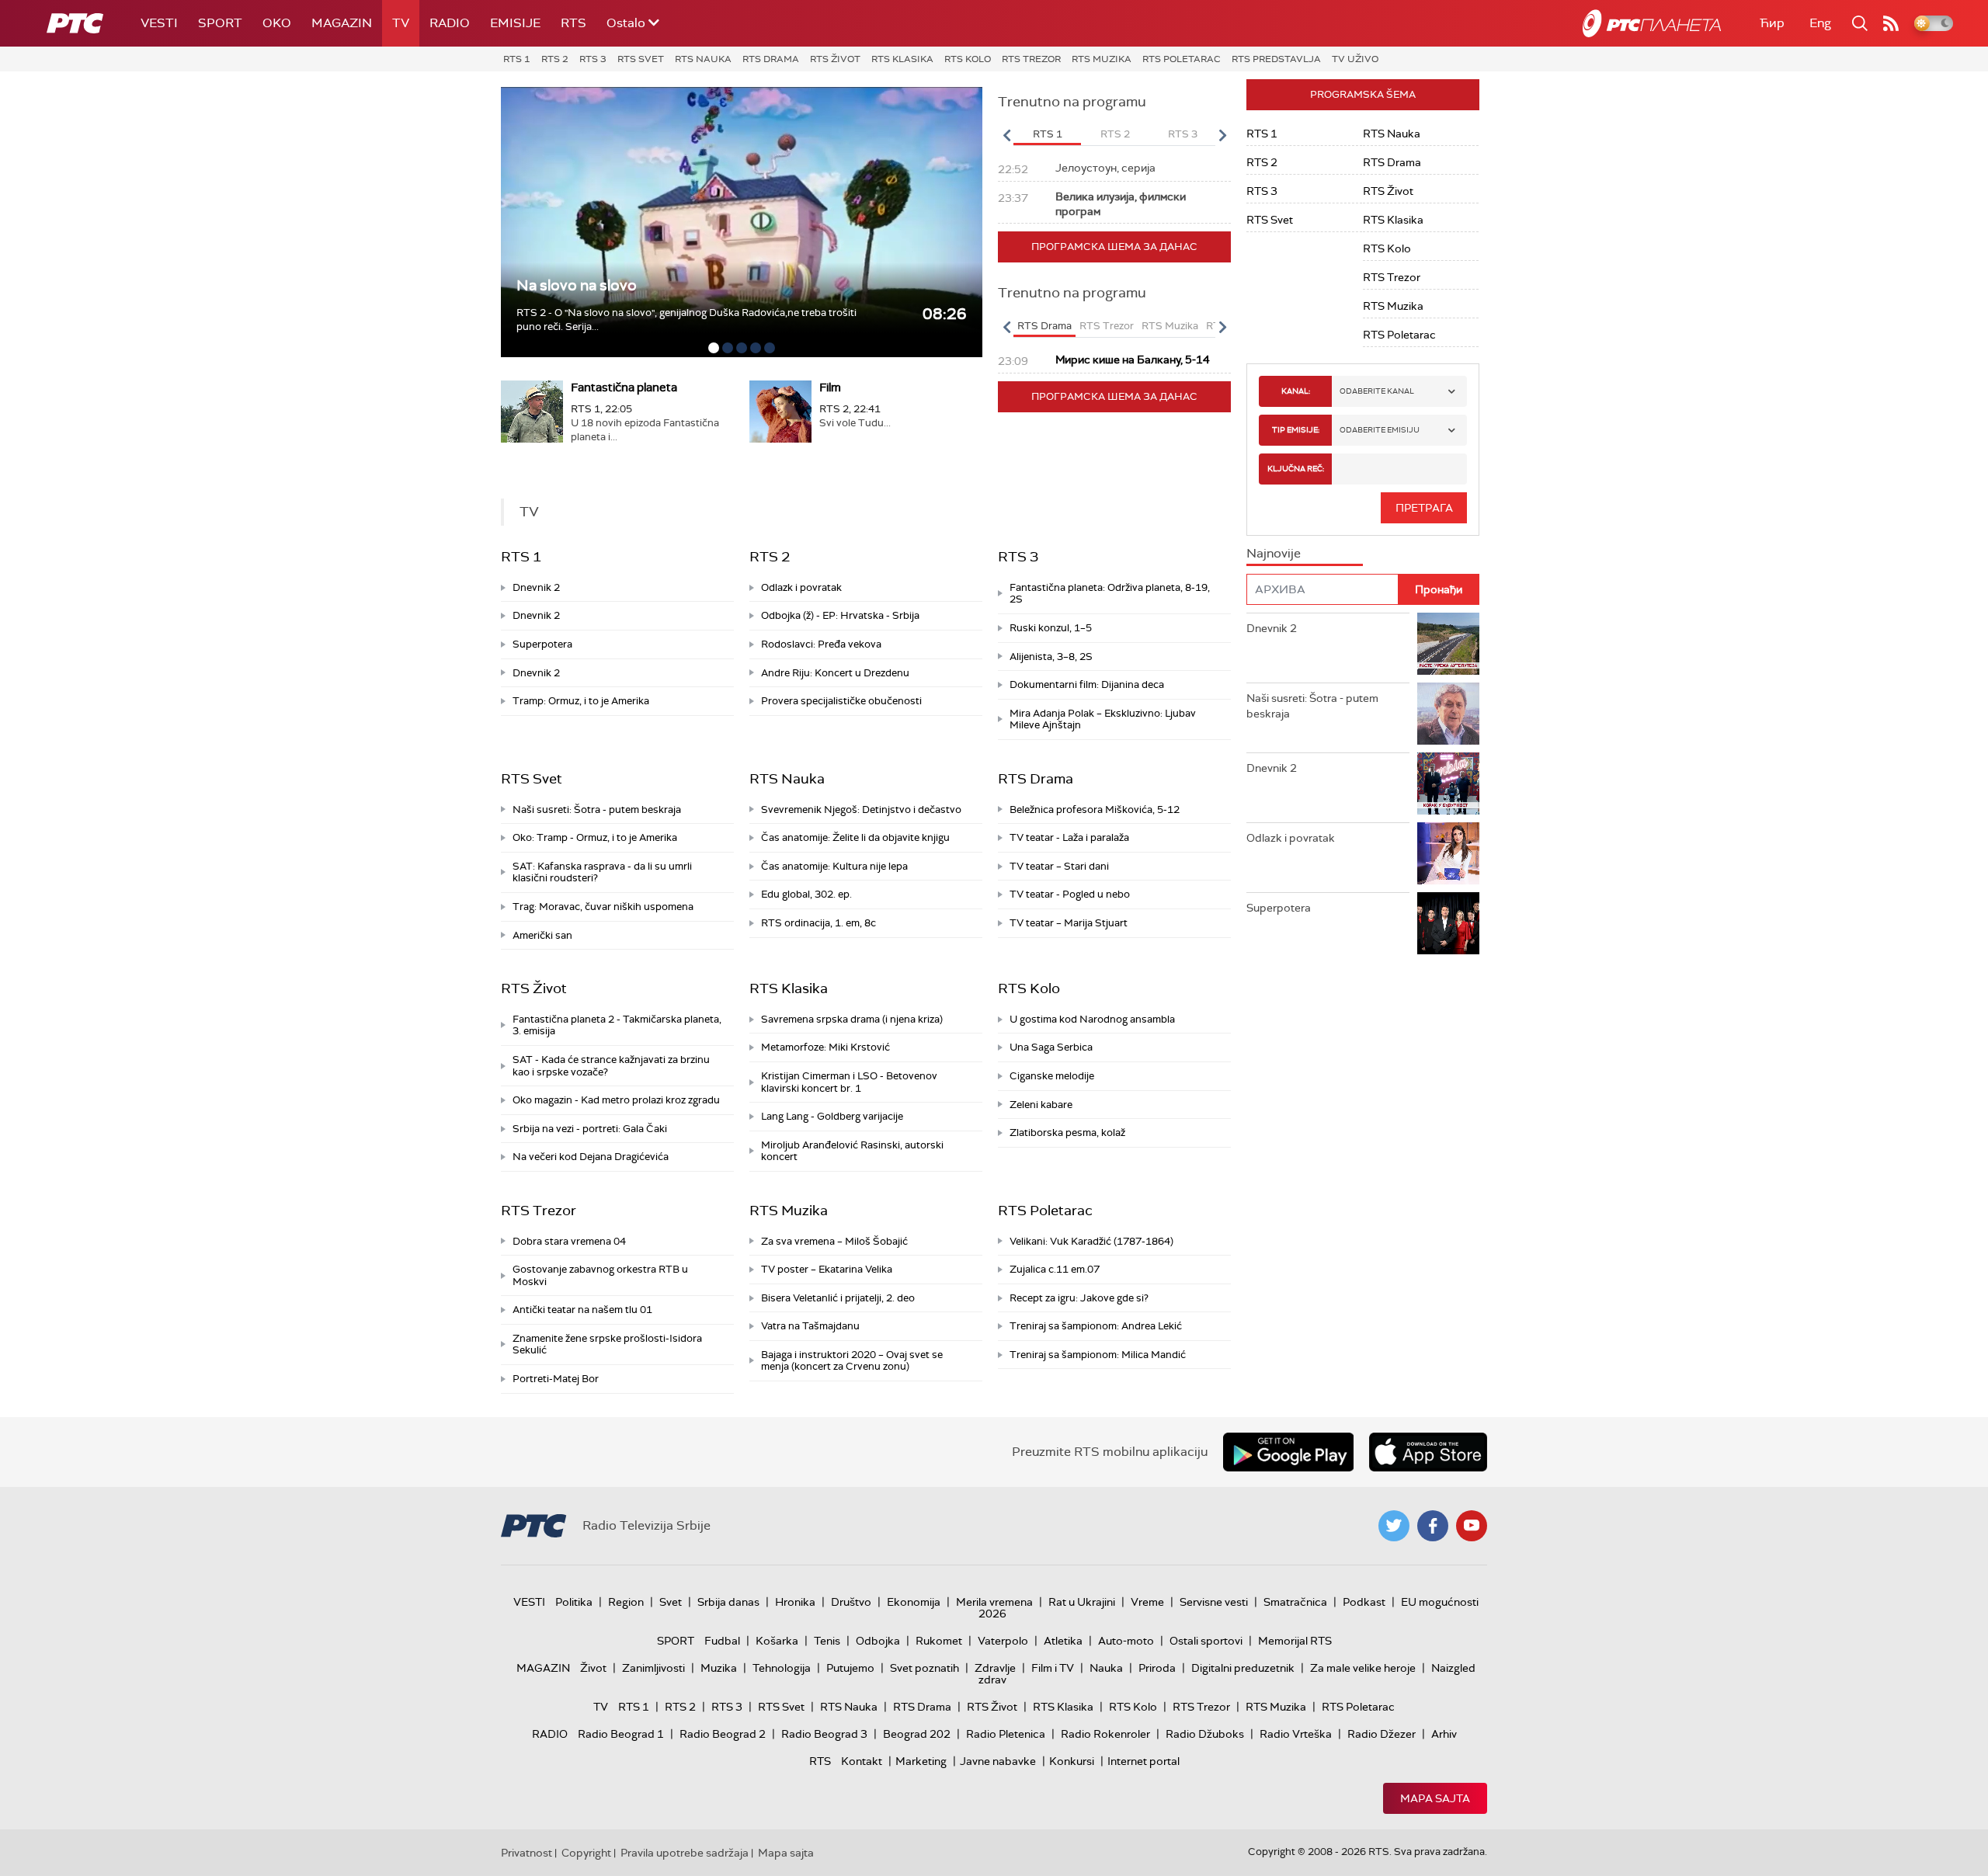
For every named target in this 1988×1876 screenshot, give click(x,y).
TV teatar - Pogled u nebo (1070, 894)
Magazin (342, 23)
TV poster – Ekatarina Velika (827, 1269)
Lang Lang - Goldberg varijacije (832, 1116)
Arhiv (1444, 1734)
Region (626, 1602)
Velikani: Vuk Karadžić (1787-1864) (1091, 1241)
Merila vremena (994, 1602)
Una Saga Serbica (1051, 1047)
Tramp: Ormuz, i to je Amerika (581, 701)
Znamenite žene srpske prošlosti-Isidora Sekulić (607, 1344)
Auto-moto (1126, 1641)
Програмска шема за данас (1114, 247)
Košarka (777, 1641)
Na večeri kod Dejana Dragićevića (591, 1157)
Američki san (542, 935)
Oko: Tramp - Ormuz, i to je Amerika (595, 837)
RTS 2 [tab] (1115, 134)
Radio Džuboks (1205, 1734)
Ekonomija (914, 1602)
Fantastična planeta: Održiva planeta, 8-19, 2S (1110, 594)
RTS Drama (771, 59)
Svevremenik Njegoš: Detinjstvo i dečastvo (861, 809)
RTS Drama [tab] (1044, 326)
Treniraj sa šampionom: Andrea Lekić (1096, 1326)
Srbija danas (728, 1602)
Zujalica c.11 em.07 (1055, 1269)
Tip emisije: (1296, 430)
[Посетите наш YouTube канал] (1472, 1526)
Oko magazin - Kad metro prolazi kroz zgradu (616, 1100)
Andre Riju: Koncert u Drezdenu (835, 673)
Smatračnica (1295, 1602)
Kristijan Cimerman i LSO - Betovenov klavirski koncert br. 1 (849, 1082)
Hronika (795, 1602)
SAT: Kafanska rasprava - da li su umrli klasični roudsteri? (602, 872)
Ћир (1772, 23)
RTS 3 (593, 59)
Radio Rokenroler (1105, 1734)
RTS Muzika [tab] (1170, 326)
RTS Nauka (703, 59)
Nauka (1106, 1668)
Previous (1006, 135)
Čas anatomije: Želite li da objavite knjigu (855, 837)
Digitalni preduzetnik (1243, 1668)
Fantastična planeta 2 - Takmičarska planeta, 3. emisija (617, 1025)
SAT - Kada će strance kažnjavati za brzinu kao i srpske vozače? (611, 1066)
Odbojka (878, 1641)
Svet (671, 1602)
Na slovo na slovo (577, 285)
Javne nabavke (998, 1761)
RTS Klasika (902, 59)
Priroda (1157, 1668)
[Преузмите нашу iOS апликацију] (1428, 1452)
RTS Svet (641, 59)
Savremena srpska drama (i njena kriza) (852, 1019)
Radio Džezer (1382, 1734)
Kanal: (1296, 391)
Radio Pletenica (1006, 1734)
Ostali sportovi (1206, 1641)
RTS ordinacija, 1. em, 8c (818, 923)
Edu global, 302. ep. (806, 894)
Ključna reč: (1296, 469)
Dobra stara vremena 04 (569, 1241)
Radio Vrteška (1296, 1734)
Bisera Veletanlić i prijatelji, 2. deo (838, 1298)
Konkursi (1072, 1761)
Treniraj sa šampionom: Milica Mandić (1098, 1355)
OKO (277, 23)
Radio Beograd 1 (621, 1734)
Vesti (159, 23)
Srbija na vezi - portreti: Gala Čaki (590, 1129)
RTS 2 (555, 59)
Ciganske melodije (1052, 1076)
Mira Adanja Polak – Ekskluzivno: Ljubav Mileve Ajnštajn (1103, 719)
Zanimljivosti (653, 1668)
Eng (1820, 23)
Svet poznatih (924, 1668)
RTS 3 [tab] (1183, 134)
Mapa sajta (1435, 1798)
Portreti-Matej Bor (556, 1379)
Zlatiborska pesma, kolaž (1067, 1133)
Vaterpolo (1003, 1641)
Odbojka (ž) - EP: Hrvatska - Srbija (840, 615)
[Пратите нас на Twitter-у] (1394, 1526)
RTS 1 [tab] (1048, 134)
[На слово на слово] (742, 222)
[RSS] (1891, 23)
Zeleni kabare (1041, 1105)
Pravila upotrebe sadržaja (685, 1853)
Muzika (719, 1668)
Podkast (1364, 1602)
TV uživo (1355, 59)
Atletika (1063, 1641)
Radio (450, 23)
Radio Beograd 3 (824, 1734)
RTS (573, 23)
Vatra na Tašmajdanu (810, 1326)
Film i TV (1053, 1668)
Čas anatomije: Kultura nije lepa (834, 866)
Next (1222, 135)
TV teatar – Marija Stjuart (1069, 923)
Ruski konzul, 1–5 (1051, 628)
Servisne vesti (1214, 1602)
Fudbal (722, 1641)
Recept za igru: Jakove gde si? (1079, 1298)
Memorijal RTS (1295, 1641)
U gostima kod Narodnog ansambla (1092, 1019)
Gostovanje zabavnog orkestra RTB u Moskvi (600, 1275)
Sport (220, 23)
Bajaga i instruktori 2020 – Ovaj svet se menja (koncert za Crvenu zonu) (852, 1361)
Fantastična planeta (624, 387)
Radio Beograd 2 (723, 1734)
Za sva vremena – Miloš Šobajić (834, 1241)
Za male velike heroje (1363, 1668)
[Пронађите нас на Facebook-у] (1433, 1526)
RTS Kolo (968, 59)
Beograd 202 (917, 1734)
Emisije (515, 23)
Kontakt (862, 1761)
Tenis (827, 1641)
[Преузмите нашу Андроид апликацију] (1288, 1452)
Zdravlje (995, 1668)
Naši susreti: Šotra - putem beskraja (597, 809)
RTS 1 (517, 59)
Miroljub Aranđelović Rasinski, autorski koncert (852, 1151)
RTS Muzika (1102, 59)
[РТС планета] (1652, 23)
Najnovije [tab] (1274, 553)
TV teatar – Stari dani (1059, 866)
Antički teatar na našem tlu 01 (582, 1310)
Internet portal (1143, 1761)
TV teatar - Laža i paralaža (1069, 837)
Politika (574, 1602)
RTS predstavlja (1276, 59)
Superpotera (542, 644)
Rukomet (939, 1641)
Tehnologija (782, 1668)
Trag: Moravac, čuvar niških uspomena (603, 907)
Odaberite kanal (1377, 391)
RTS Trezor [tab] (1107, 326)
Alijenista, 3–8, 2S (1051, 657)
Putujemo (850, 1668)
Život (593, 1668)
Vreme (1147, 1602)
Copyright (586, 1853)
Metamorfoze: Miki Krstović (825, 1047)
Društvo (851, 1602)
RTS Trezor (1031, 59)
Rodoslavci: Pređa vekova (821, 644)
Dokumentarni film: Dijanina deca (1087, 684)
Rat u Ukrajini (1082, 1602)
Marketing (921, 1761)
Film (830, 387)
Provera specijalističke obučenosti (841, 701)
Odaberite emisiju (1380, 430)
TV (401, 23)
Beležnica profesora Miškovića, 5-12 (1095, 809)
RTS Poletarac (1182, 59)
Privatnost (527, 1853)
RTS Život (835, 59)
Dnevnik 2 (536, 587)
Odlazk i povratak (801, 587)
